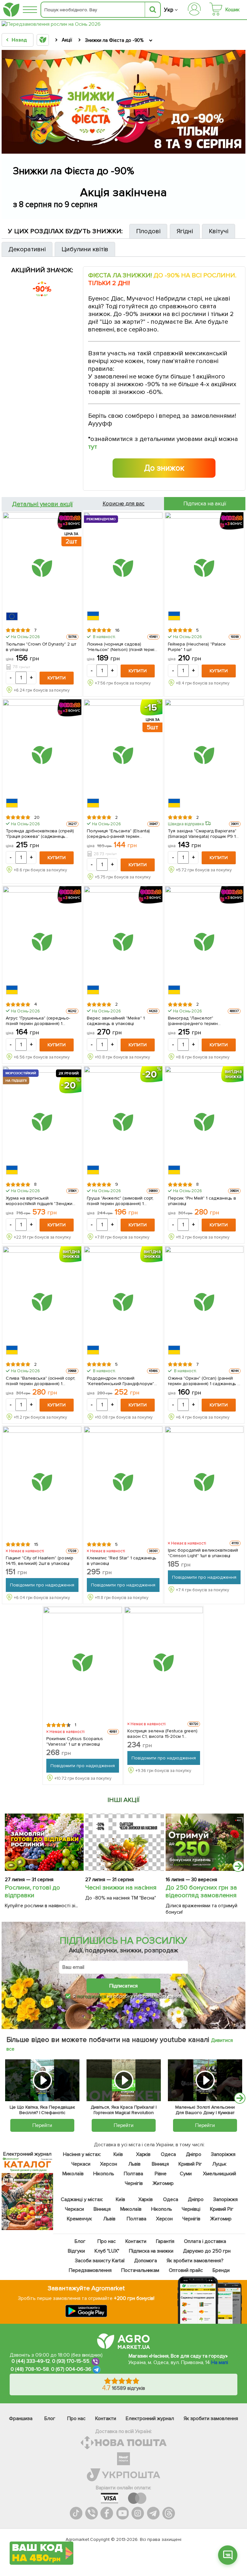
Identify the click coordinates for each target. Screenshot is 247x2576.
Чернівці (191, 2209)
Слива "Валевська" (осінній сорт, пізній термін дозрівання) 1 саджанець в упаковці (41, 1381)
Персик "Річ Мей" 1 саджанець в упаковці (202, 1201)
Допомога (146, 2261)
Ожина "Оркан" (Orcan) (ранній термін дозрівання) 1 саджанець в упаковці (204, 1381)
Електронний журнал (150, 2418)
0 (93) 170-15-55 (71, 2361)
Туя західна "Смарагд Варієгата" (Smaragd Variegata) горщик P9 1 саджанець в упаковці (202, 833)
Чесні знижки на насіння (121, 1888)
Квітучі (219, 231)
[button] (228, 2555)
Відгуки (76, 2251)
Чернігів (134, 2183)
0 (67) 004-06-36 (71, 2370)
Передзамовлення (90, 2270)
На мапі (220, 2362)
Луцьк (219, 2164)
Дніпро (193, 2154)
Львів (134, 2164)
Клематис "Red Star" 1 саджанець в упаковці (122, 1560)
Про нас (107, 2241)
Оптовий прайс (186, 2270)
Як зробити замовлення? (195, 2261)
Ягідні (185, 231)
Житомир (163, 2183)
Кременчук (79, 2219)
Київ (118, 2154)
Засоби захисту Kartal (100, 2261)
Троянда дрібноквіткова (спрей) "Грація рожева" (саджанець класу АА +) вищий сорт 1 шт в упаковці (40, 833)
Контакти (136, 2241)
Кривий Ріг (190, 2164)
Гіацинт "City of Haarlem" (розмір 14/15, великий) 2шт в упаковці (40, 1560)
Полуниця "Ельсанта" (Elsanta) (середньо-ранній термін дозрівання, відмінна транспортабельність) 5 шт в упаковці (119, 833)
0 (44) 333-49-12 (31, 2361)
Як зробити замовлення (211, 2418)
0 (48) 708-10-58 (30, 2370)
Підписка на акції (205, 504)
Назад (19, 40)
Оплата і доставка (205, 2241)
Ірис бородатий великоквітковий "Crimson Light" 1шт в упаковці (203, 1553)
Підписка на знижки (151, 2251)
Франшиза (21, 2418)
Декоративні (27, 249)
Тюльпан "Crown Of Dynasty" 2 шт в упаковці (41, 646)
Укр (169, 10)
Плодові (148, 231)
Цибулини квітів (85, 249)
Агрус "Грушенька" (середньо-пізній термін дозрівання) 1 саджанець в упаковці (38, 1020)
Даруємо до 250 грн (207, 2251)
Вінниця (160, 2164)
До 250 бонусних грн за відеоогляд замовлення (201, 1891)
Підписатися (123, 1986)
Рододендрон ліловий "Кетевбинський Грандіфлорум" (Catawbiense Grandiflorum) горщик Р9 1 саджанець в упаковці (120, 1381)
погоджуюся (92, 1996)
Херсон (109, 2164)
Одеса (168, 2154)
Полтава (134, 2174)
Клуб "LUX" (107, 2251)
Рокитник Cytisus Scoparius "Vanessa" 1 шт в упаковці (75, 1741)
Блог (80, 2241)
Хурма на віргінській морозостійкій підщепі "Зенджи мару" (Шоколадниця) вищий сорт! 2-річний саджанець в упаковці (42, 1201)
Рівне (161, 2174)
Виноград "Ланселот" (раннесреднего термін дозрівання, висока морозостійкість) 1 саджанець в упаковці (201, 1020)
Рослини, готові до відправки (32, 1891)
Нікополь (104, 2174)
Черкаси (81, 2164)
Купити (57, 678)
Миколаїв (73, 2174)
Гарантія (165, 2241)
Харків (143, 2154)
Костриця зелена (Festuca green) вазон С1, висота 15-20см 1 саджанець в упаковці (162, 1733)
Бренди (221, 2270)
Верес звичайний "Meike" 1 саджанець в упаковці (116, 1020)
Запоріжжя (223, 2154)
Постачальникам (140, 2270)
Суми (186, 2174)
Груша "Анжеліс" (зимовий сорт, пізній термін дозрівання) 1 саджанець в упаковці (120, 1201)
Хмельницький (220, 2174)
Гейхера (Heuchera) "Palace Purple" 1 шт (197, 646)
